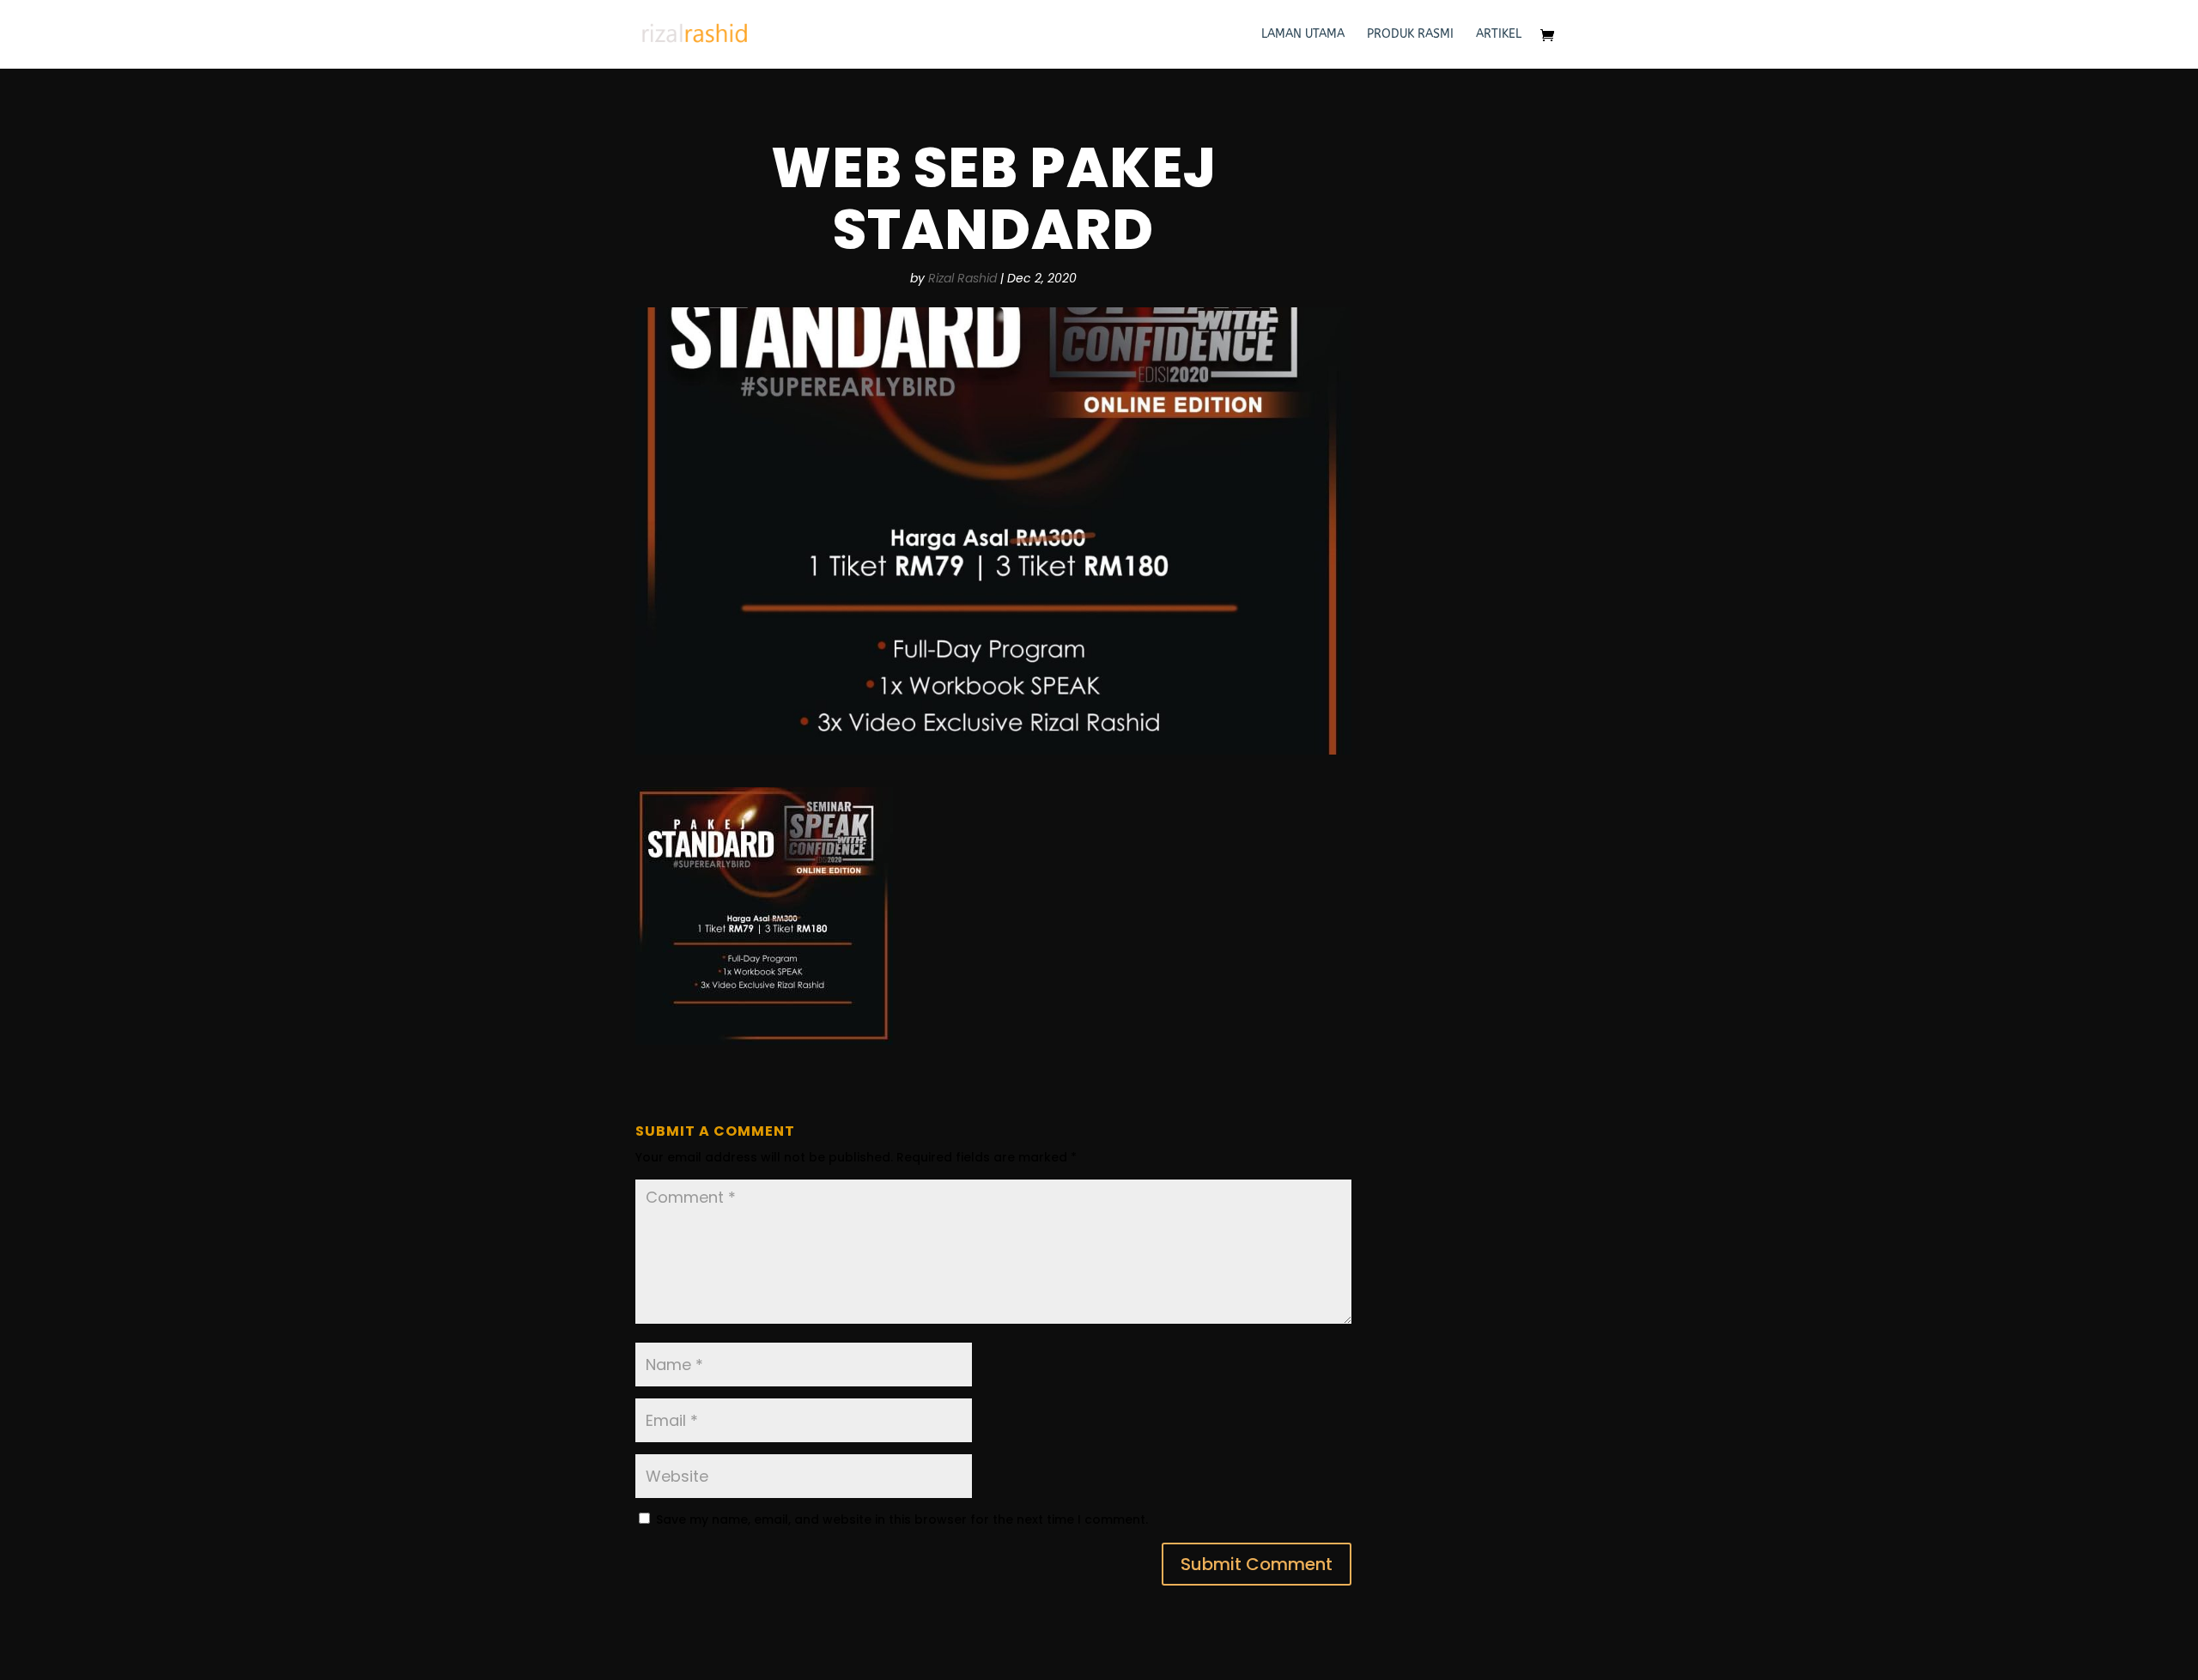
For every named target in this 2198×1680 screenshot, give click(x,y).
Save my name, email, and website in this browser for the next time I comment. (902, 1519)
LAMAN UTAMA (1303, 35)
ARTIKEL (1499, 35)
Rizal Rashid (962, 278)
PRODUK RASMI (1410, 35)
